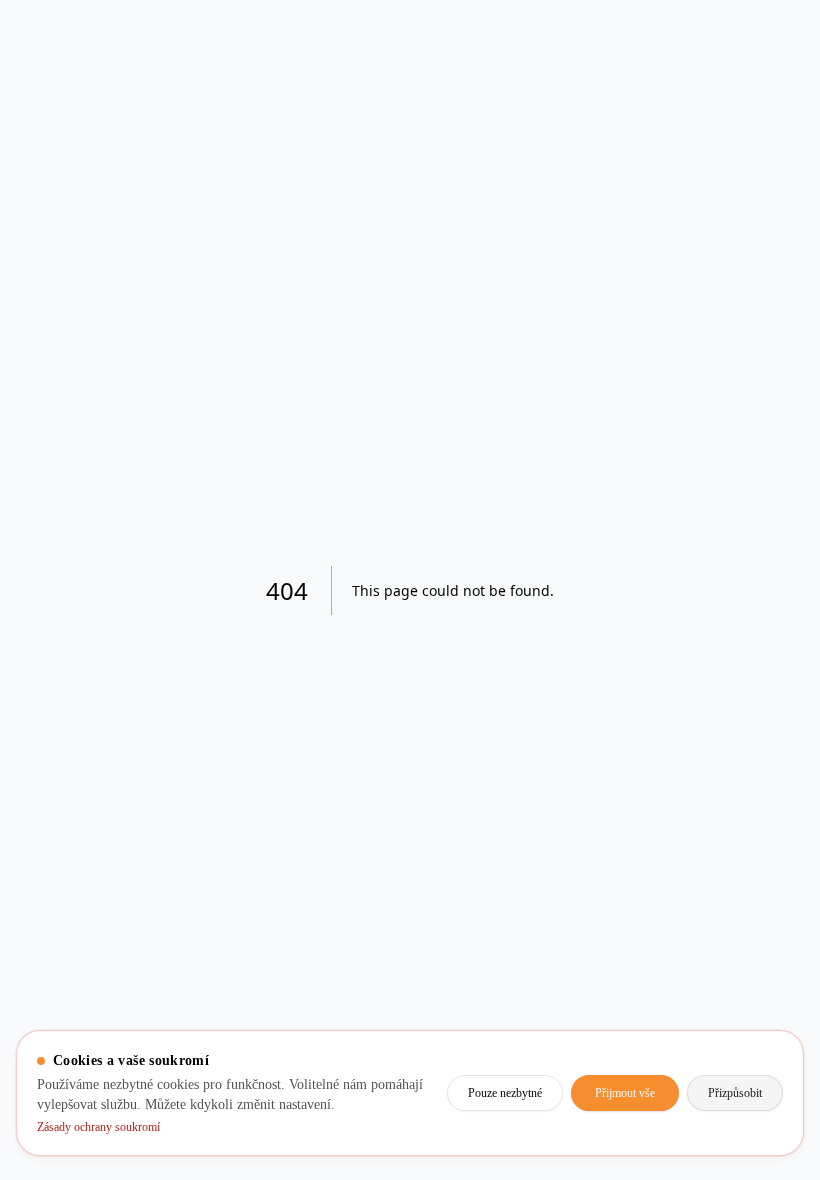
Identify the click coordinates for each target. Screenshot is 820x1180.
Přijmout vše (603, 1083)
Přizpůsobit (727, 1083)
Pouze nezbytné (465, 1083)
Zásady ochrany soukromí (113, 1127)
